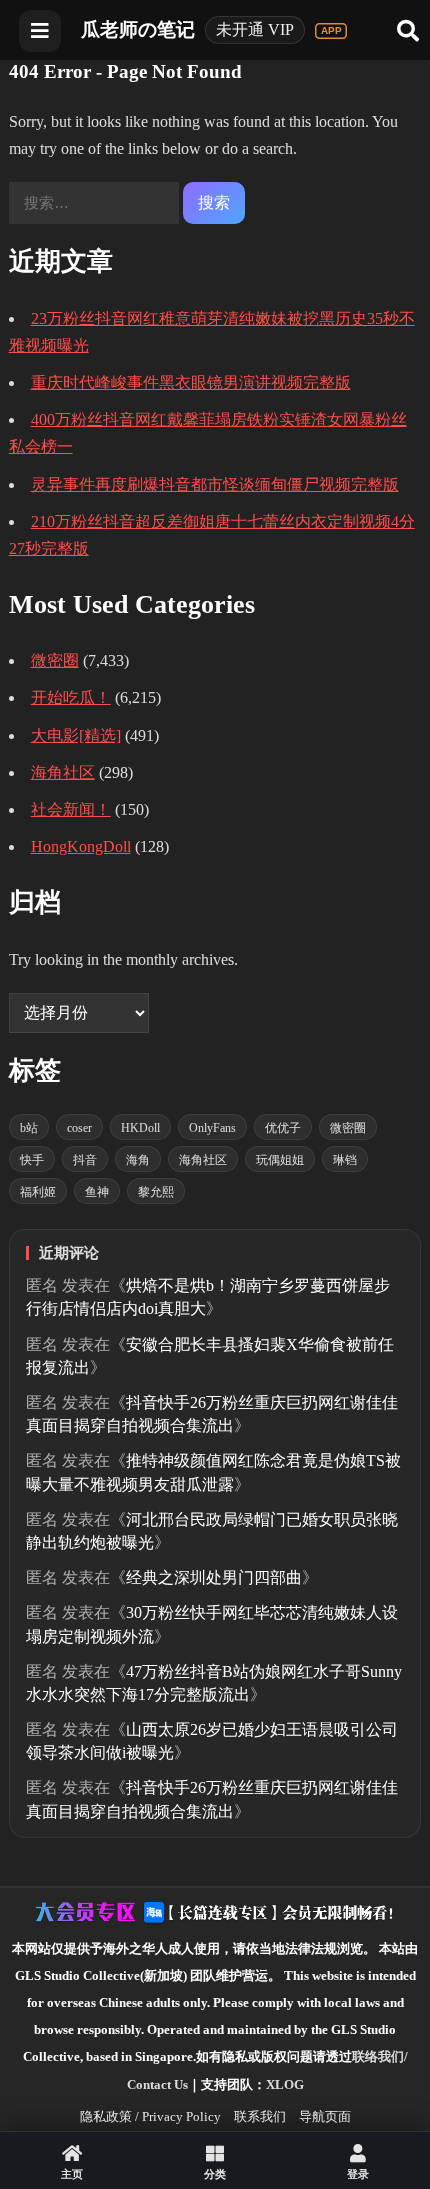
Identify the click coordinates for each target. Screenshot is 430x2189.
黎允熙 (156, 1192)
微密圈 (55, 660)
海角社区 (63, 772)
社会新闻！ (71, 809)
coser (79, 1128)
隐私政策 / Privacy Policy (150, 2116)
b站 (29, 1128)
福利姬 (38, 1192)
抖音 (85, 1160)
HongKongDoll (81, 846)
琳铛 (345, 1160)
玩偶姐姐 (280, 1160)
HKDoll (140, 1128)
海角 (138, 1160)
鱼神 (97, 1192)
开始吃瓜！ (71, 697)
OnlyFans (212, 1128)
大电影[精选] (76, 735)
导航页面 (325, 2116)
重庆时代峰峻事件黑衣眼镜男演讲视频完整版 (191, 382)
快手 (32, 1160)
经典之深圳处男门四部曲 (214, 1577)
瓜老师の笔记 (138, 29)
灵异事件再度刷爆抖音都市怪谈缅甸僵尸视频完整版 (215, 484)
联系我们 (260, 2116)
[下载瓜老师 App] (331, 31)
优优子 (283, 1128)
